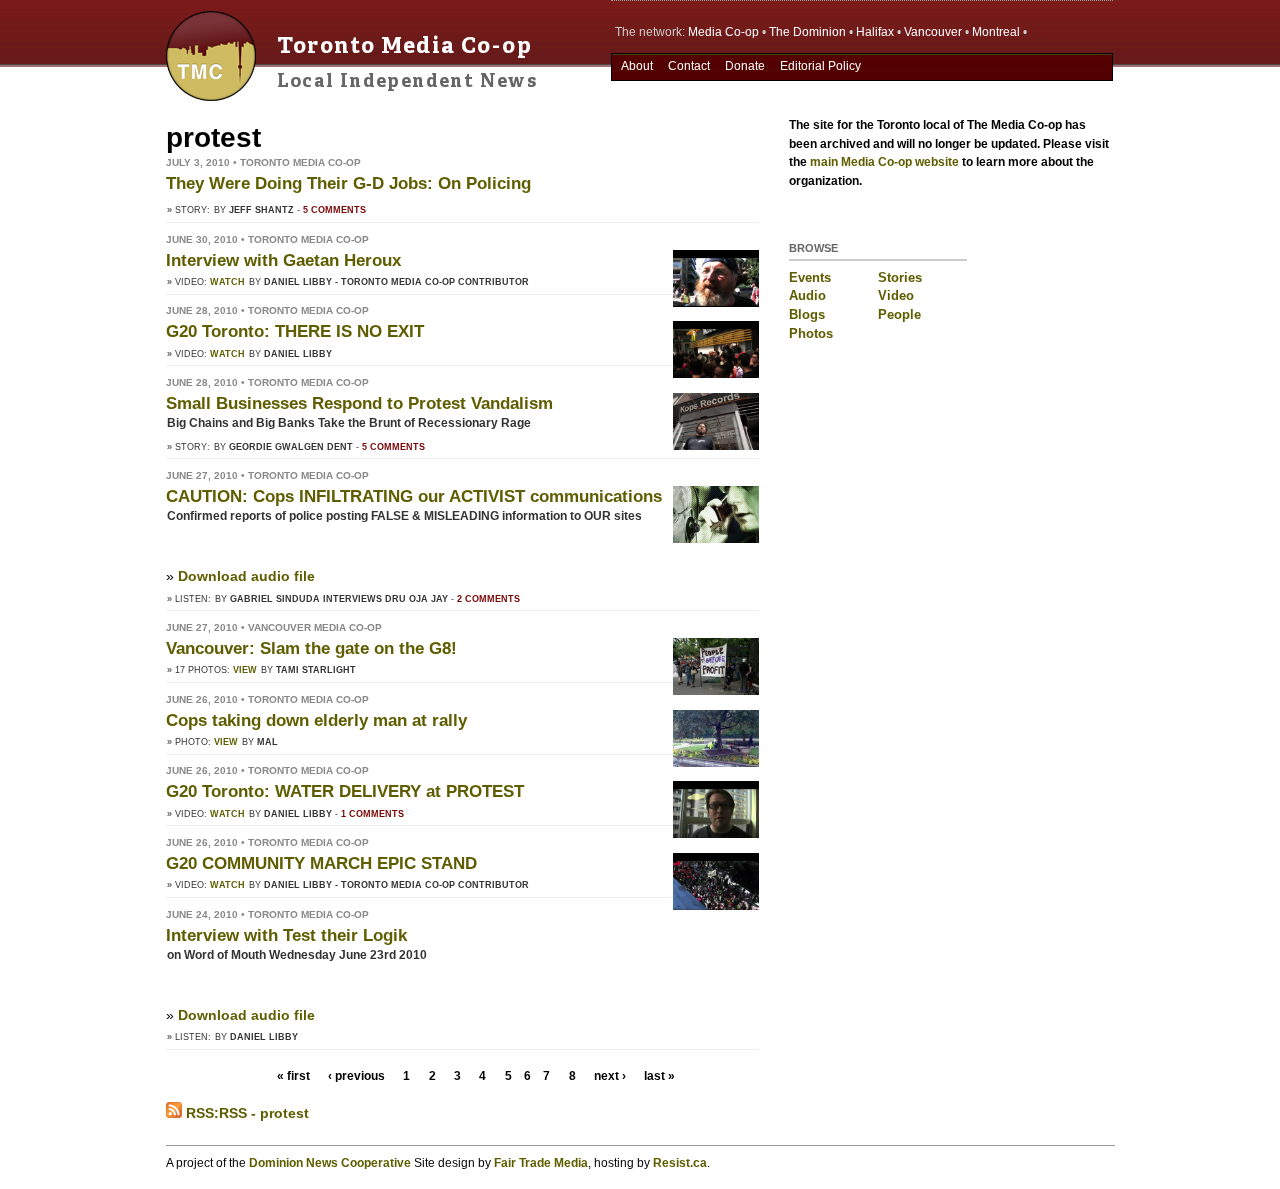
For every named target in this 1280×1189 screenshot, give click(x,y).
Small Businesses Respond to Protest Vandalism (359, 403)
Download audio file (246, 576)
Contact (689, 66)
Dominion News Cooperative (330, 1163)
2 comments (488, 599)
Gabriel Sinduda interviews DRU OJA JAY (339, 599)
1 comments (372, 814)
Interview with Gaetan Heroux (283, 260)
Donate (745, 66)
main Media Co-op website (884, 162)
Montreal (996, 32)
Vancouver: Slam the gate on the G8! (311, 648)
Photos (811, 333)
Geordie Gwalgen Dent (291, 447)
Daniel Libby (298, 354)
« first (293, 1076)
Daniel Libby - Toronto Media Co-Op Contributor (396, 282)
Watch (227, 282)
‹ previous (356, 1076)
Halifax (875, 32)
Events (810, 277)
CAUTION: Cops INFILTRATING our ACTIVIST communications (414, 496)
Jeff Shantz (261, 210)
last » (659, 1076)
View (245, 670)
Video (896, 295)
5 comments (334, 210)
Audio (807, 295)
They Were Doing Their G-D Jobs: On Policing (348, 183)
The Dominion (807, 32)
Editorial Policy (820, 66)
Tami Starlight (316, 670)
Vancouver (933, 32)
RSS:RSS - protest (245, 1113)
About (637, 66)
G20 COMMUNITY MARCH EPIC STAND (321, 863)
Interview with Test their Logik (286, 935)
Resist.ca (680, 1163)
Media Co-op (723, 32)
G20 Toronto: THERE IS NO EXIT (295, 331)
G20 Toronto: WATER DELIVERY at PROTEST (345, 791)
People (899, 314)
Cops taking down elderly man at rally (316, 720)
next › (610, 1076)
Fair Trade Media (541, 1163)
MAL (267, 742)
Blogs (807, 314)
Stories (900, 277)
